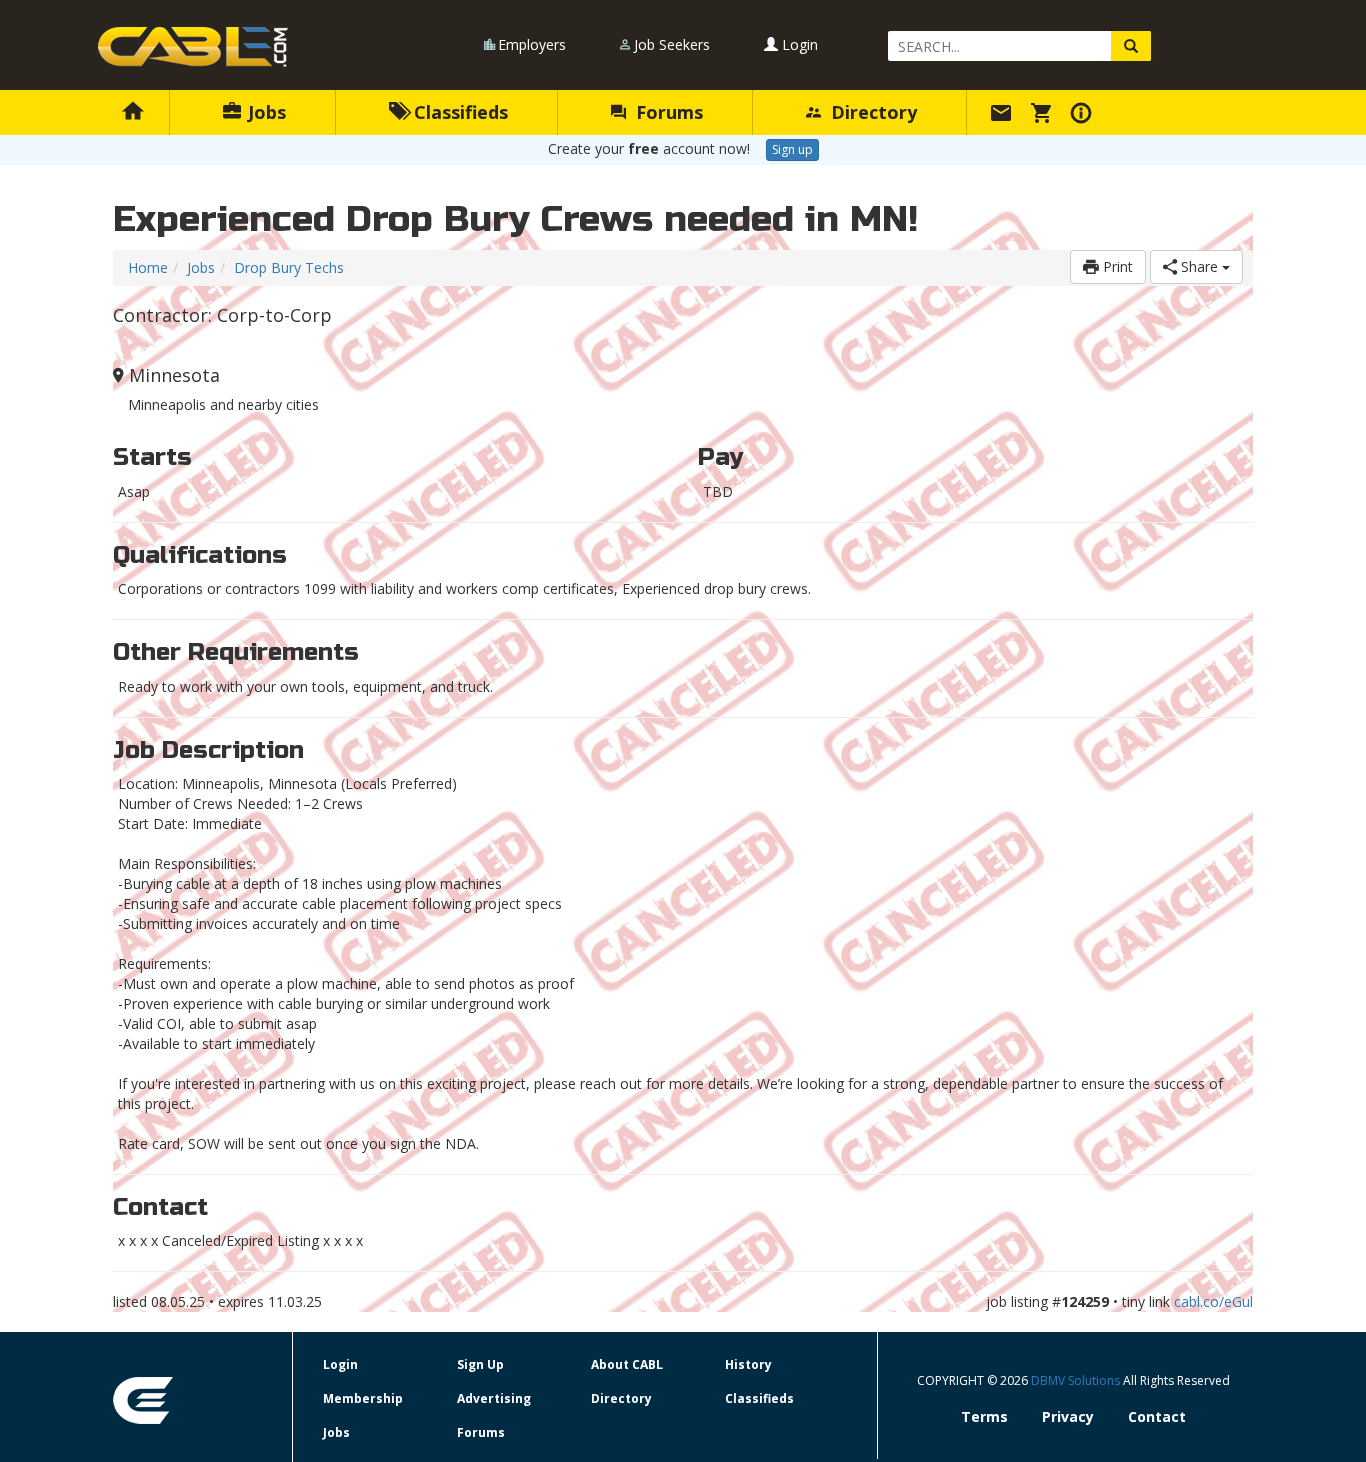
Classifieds (458, 112)
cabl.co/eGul (1213, 1301)
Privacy (1068, 1416)
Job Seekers (672, 44)
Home (148, 267)
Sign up (792, 149)
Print (1116, 266)
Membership (363, 1398)
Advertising (494, 1398)
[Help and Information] (1084, 112)
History (748, 1364)
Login (798, 44)
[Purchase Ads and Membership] (1044, 112)
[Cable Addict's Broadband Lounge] (193, 47)
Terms (984, 1416)
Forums (667, 112)
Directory (871, 112)
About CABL (627, 1364)
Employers (532, 44)
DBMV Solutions (1077, 1380)
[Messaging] (1004, 112)
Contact (1157, 1416)
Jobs (264, 112)
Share (1199, 266)
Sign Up (480, 1364)
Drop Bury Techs (289, 267)
